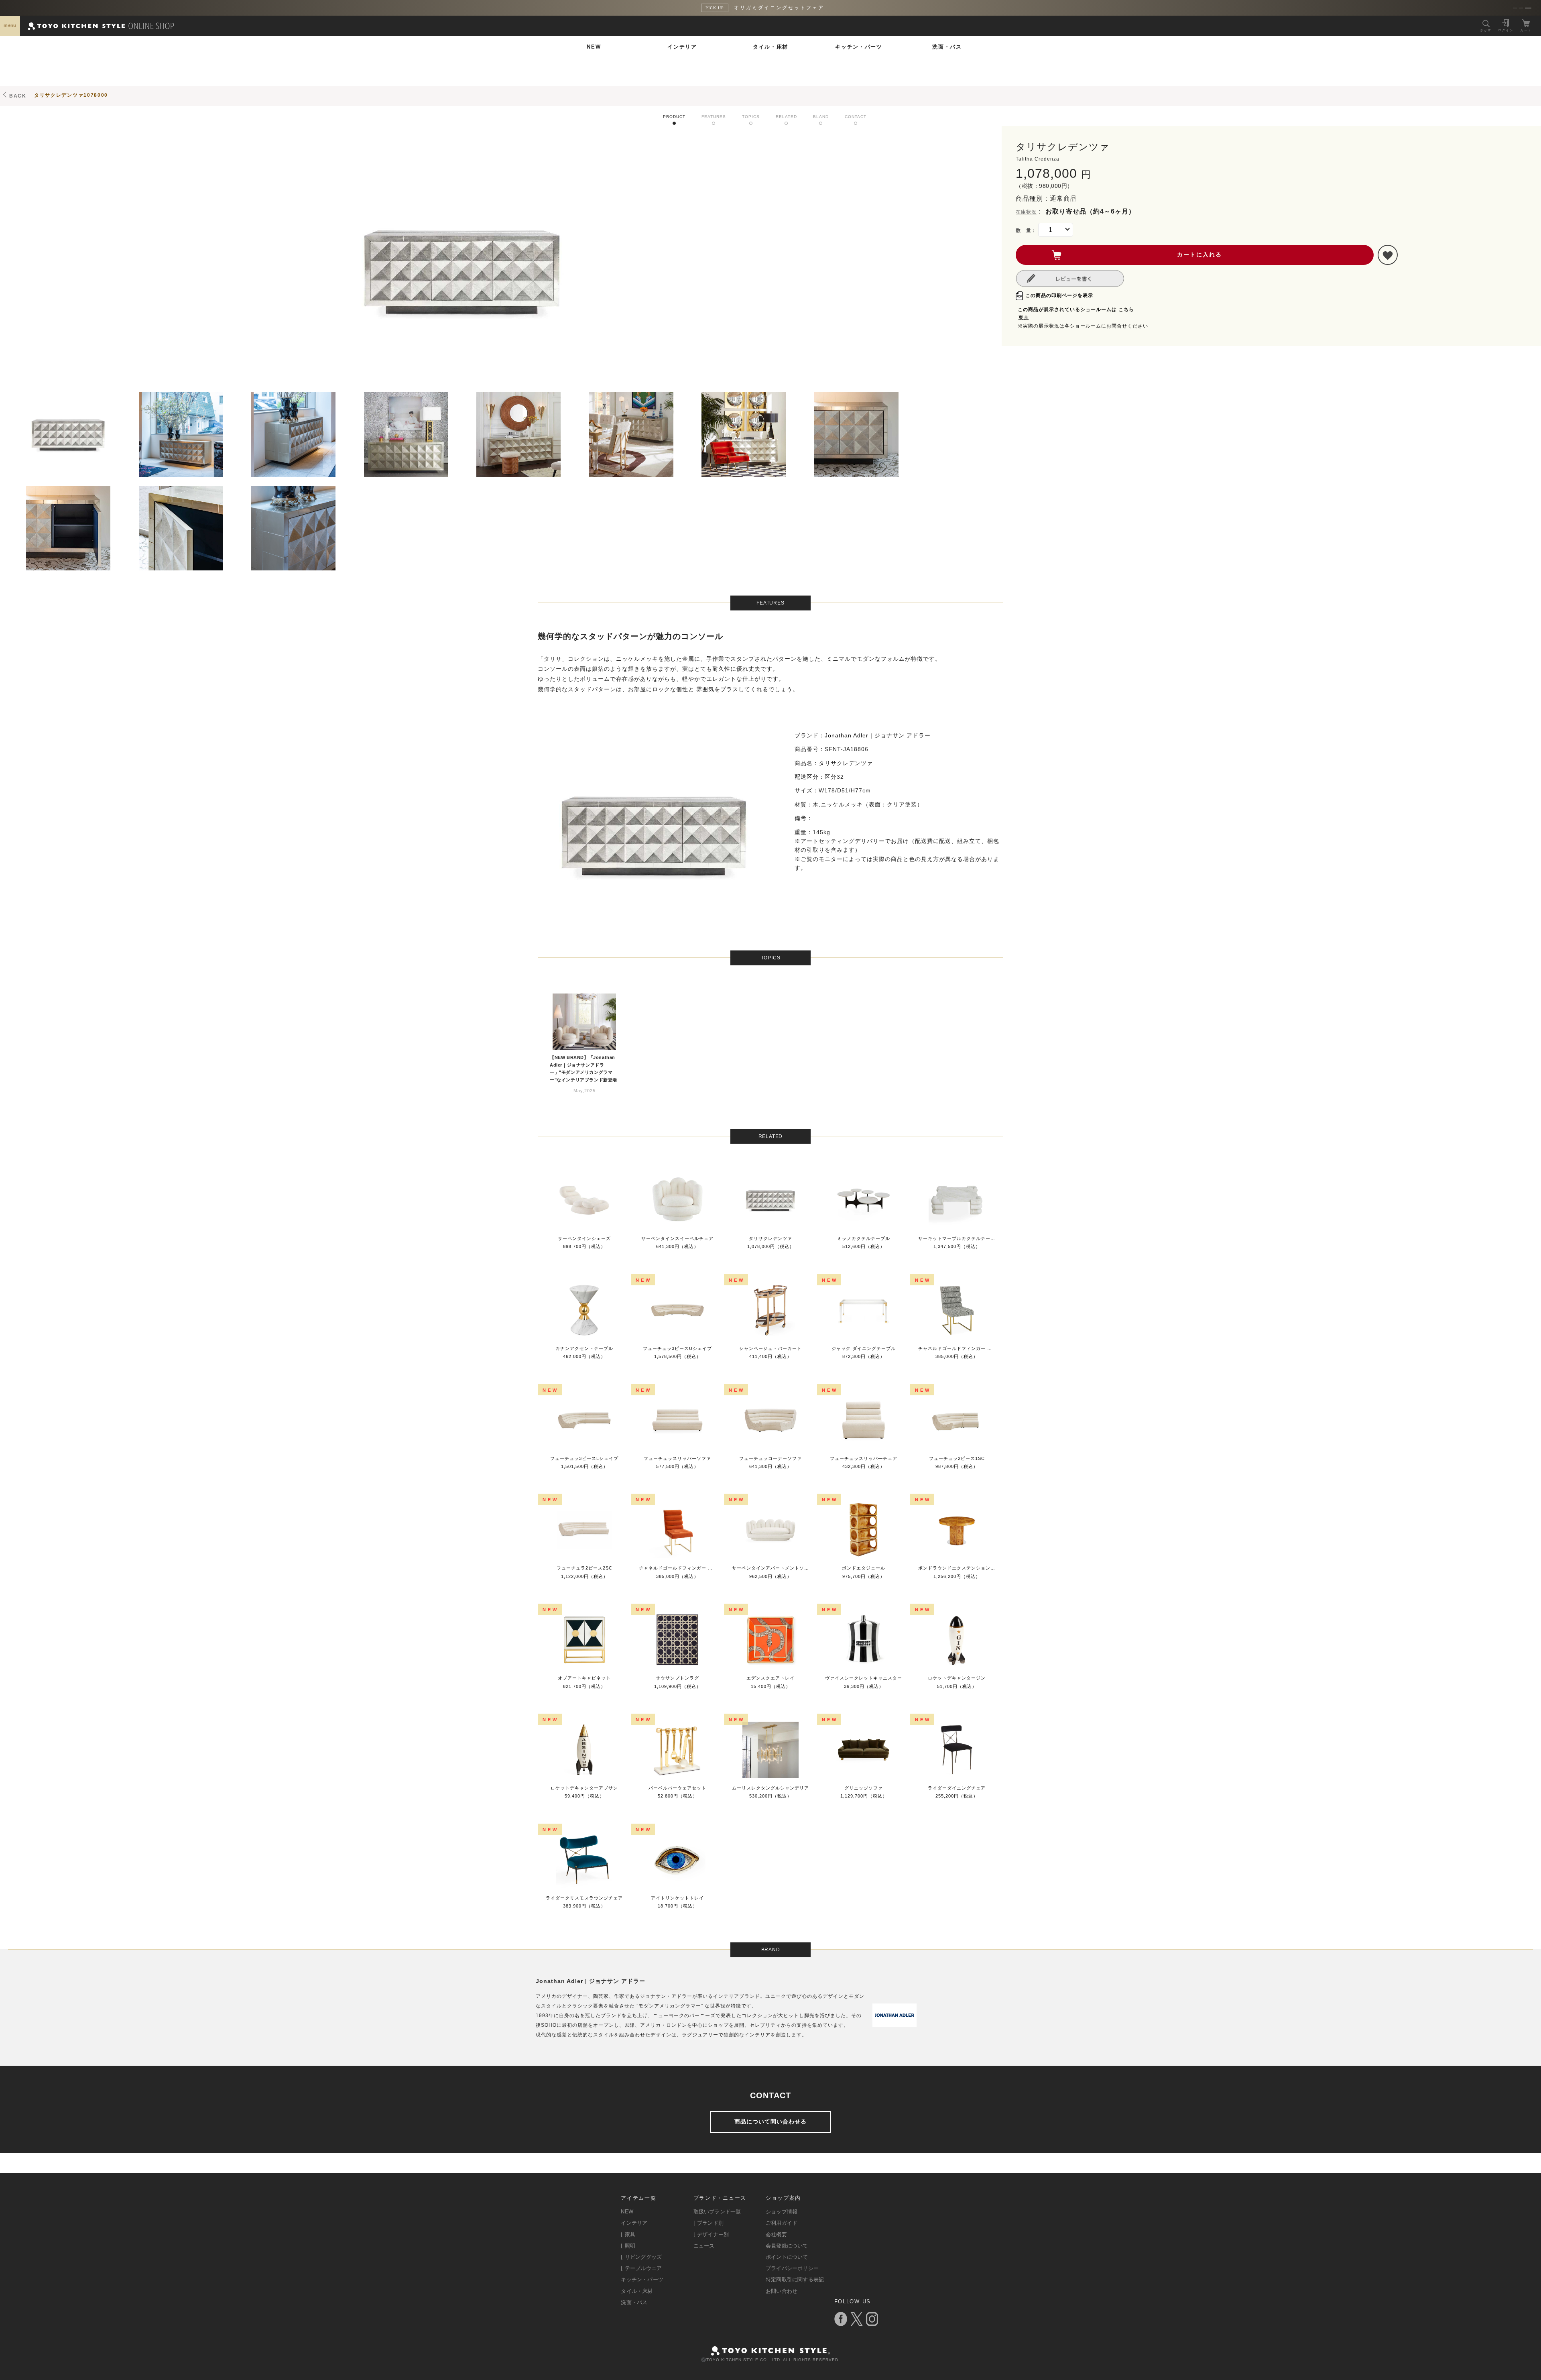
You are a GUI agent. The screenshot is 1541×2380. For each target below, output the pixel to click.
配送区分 (807, 777)
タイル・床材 (770, 47)
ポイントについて (787, 2257)
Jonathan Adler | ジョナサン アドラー (878, 735)
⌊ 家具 (628, 2234)
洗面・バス (947, 47)
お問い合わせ (782, 2291)
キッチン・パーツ (859, 47)
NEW (594, 47)
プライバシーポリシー (792, 2268)
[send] (1388, 255)
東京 (1024, 318)
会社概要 (776, 2234)
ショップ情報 (782, 2212)
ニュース (704, 2246)
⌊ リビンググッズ (641, 2257)
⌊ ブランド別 (708, 2223)
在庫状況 (1026, 212)
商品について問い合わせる (770, 2121)
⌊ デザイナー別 (711, 2234)
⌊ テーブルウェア (641, 2268)
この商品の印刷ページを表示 (1059, 295)
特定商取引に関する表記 (795, 2279)
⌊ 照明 (628, 2246)
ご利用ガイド (782, 2223)
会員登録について (787, 2246)
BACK (18, 96)
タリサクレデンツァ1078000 (71, 95)
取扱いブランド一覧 (717, 2212)
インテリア (682, 47)
